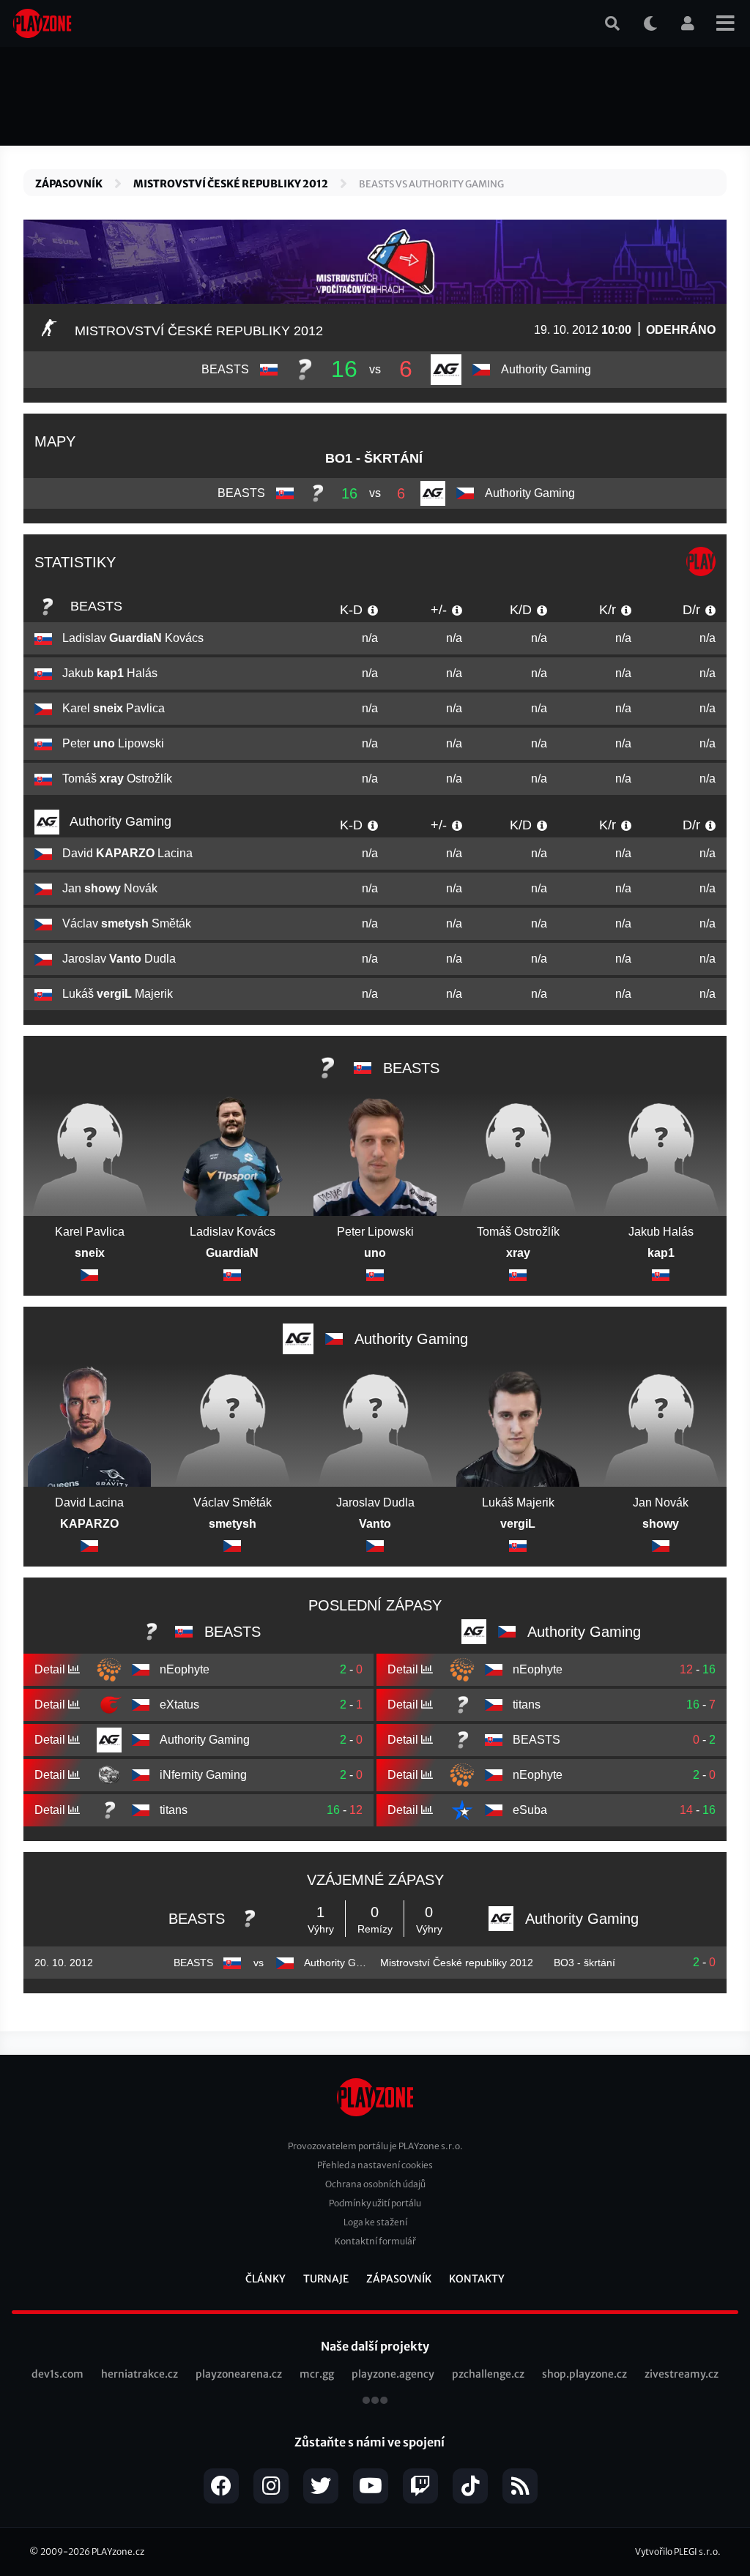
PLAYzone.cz (118, 2551)
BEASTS (94, 606)
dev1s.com (57, 2374)
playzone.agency (393, 2374)
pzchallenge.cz (488, 2374)
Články (266, 2279)
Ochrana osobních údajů (375, 2184)
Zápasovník (69, 184)
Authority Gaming (119, 821)
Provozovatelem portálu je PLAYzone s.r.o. (375, 2146)
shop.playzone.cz (584, 2374)
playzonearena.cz (239, 2374)
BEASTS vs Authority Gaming (431, 184)
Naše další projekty (375, 2346)
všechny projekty (375, 2402)
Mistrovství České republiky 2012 (231, 184)
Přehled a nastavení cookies (375, 2165)
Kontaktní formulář (375, 2241)
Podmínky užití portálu (375, 2203)
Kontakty (477, 2279)
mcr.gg (317, 2374)
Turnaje (326, 2279)
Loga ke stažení (375, 2222)
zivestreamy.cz (682, 2374)
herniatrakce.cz (140, 2374)
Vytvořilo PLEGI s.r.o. (678, 2551)
